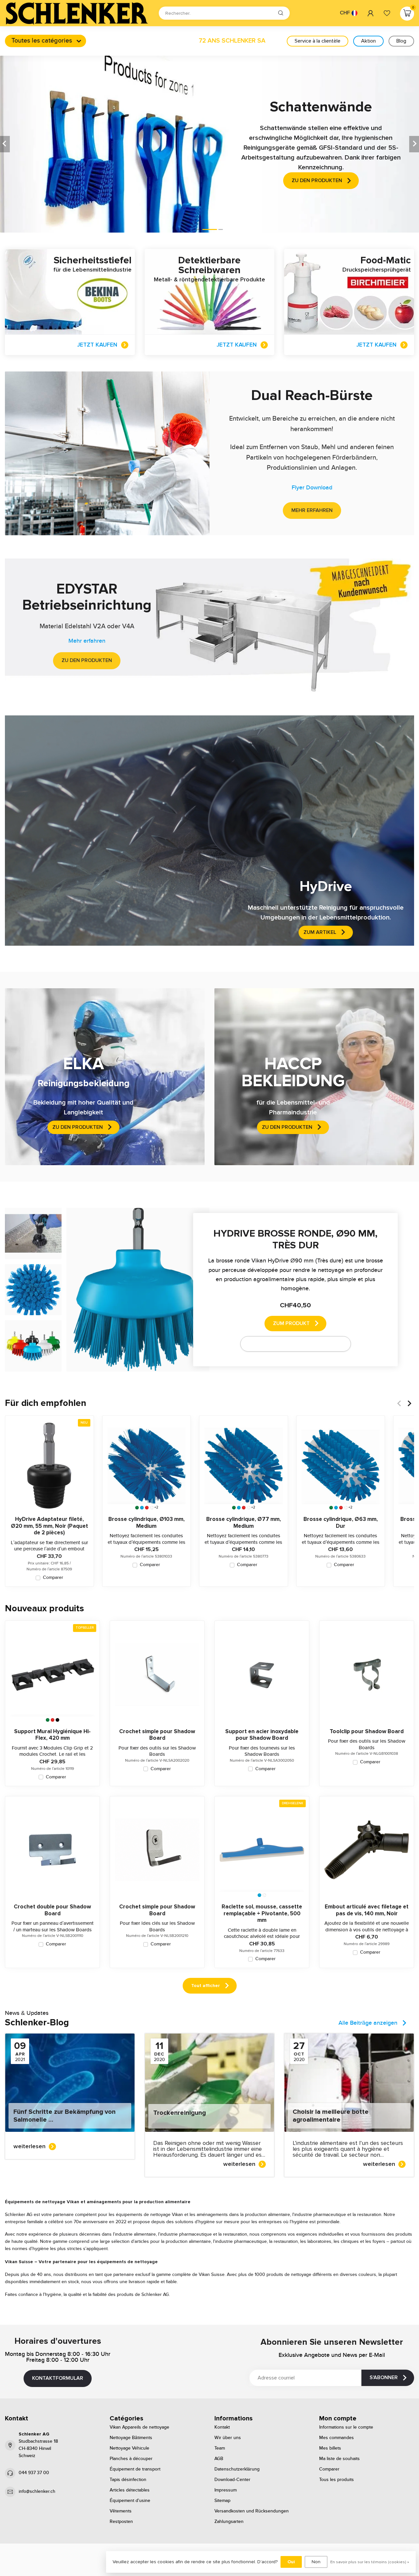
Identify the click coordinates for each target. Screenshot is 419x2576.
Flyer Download (312, 488)
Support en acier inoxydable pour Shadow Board (262, 1735)
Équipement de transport (135, 2469)
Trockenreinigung (180, 2113)
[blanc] (152, 1508)
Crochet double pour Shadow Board (52, 1910)
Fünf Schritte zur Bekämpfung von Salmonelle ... (64, 2116)
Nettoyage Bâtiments (131, 2438)
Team (220, 2448)
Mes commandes (337, 2438)
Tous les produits (337, 2480)
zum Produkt (291, 1323)
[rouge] (147, 1508)
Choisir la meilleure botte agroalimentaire (331, 2116)
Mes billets (330, 2448)
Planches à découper (131, 2459)
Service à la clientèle (318, 41)
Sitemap (222, 2501)
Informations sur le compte (346, 2427)
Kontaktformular (58, 2378)
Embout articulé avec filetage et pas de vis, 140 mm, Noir (367, 1910)
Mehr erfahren (312, 510)
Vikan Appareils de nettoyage (139, 2427)
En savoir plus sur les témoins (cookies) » (370, 2562)
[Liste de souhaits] (387, 13)
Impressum (226, 2490)
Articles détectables (130, 2490)
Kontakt (222, 2427)
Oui (291, 2562)
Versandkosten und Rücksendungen (252, 2511)
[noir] (57, 1720)
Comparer (53, 1578)
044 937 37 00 (34, 2473)
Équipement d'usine (130, 2501)
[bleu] (142, 1508)
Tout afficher (206, 1986)
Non (316, 2562)
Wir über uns (228, 2438)
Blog (401, 41)
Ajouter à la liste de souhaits (291, 1344)
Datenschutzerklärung (237, 2469)
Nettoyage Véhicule (129, 2448)
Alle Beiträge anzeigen (368, 2023)
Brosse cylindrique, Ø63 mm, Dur (341, 1523)
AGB (219, 2459)
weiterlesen (29, 2146)
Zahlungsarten (229, 2522)
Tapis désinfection (128, 2480)
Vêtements (121, 2511)
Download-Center (232, 2480)
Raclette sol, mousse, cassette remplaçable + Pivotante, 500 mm (262, 1913)
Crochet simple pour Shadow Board (157, 1735)
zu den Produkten (87, 660)
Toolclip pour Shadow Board (367, 1732)
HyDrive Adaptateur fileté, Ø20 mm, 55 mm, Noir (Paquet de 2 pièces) (49, 1526)
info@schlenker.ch (37, 2491)
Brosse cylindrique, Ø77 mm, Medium (244, 1523)
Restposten (121, 2522)
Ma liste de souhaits (339, 2459)
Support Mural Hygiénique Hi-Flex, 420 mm (52, 1735)
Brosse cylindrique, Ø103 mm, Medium (146, 1523)
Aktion (368, 41)
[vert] (137, 1508)
